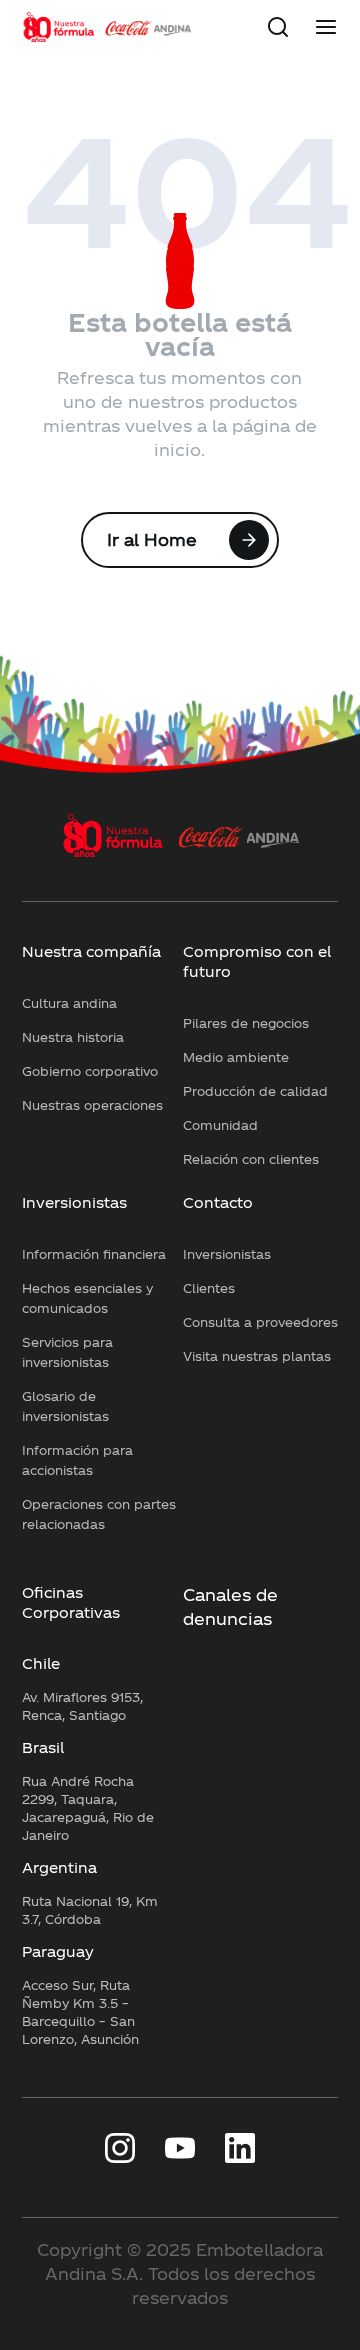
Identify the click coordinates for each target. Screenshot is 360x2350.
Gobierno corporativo (90, 1071)
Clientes (209, 1288)
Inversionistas (74, 1202)
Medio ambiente (236, 1057)
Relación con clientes (251, 1159)
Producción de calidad (255, 1091)
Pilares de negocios (246, 1023)
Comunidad (220, 1125)
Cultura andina (69, 1003)
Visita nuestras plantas (257, 1356)
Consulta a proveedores (260, 1322)
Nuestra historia (73, 1037)
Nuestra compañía (91, 951)
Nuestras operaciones (92, 1105)
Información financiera (94, 1254)
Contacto (218, 1202)
